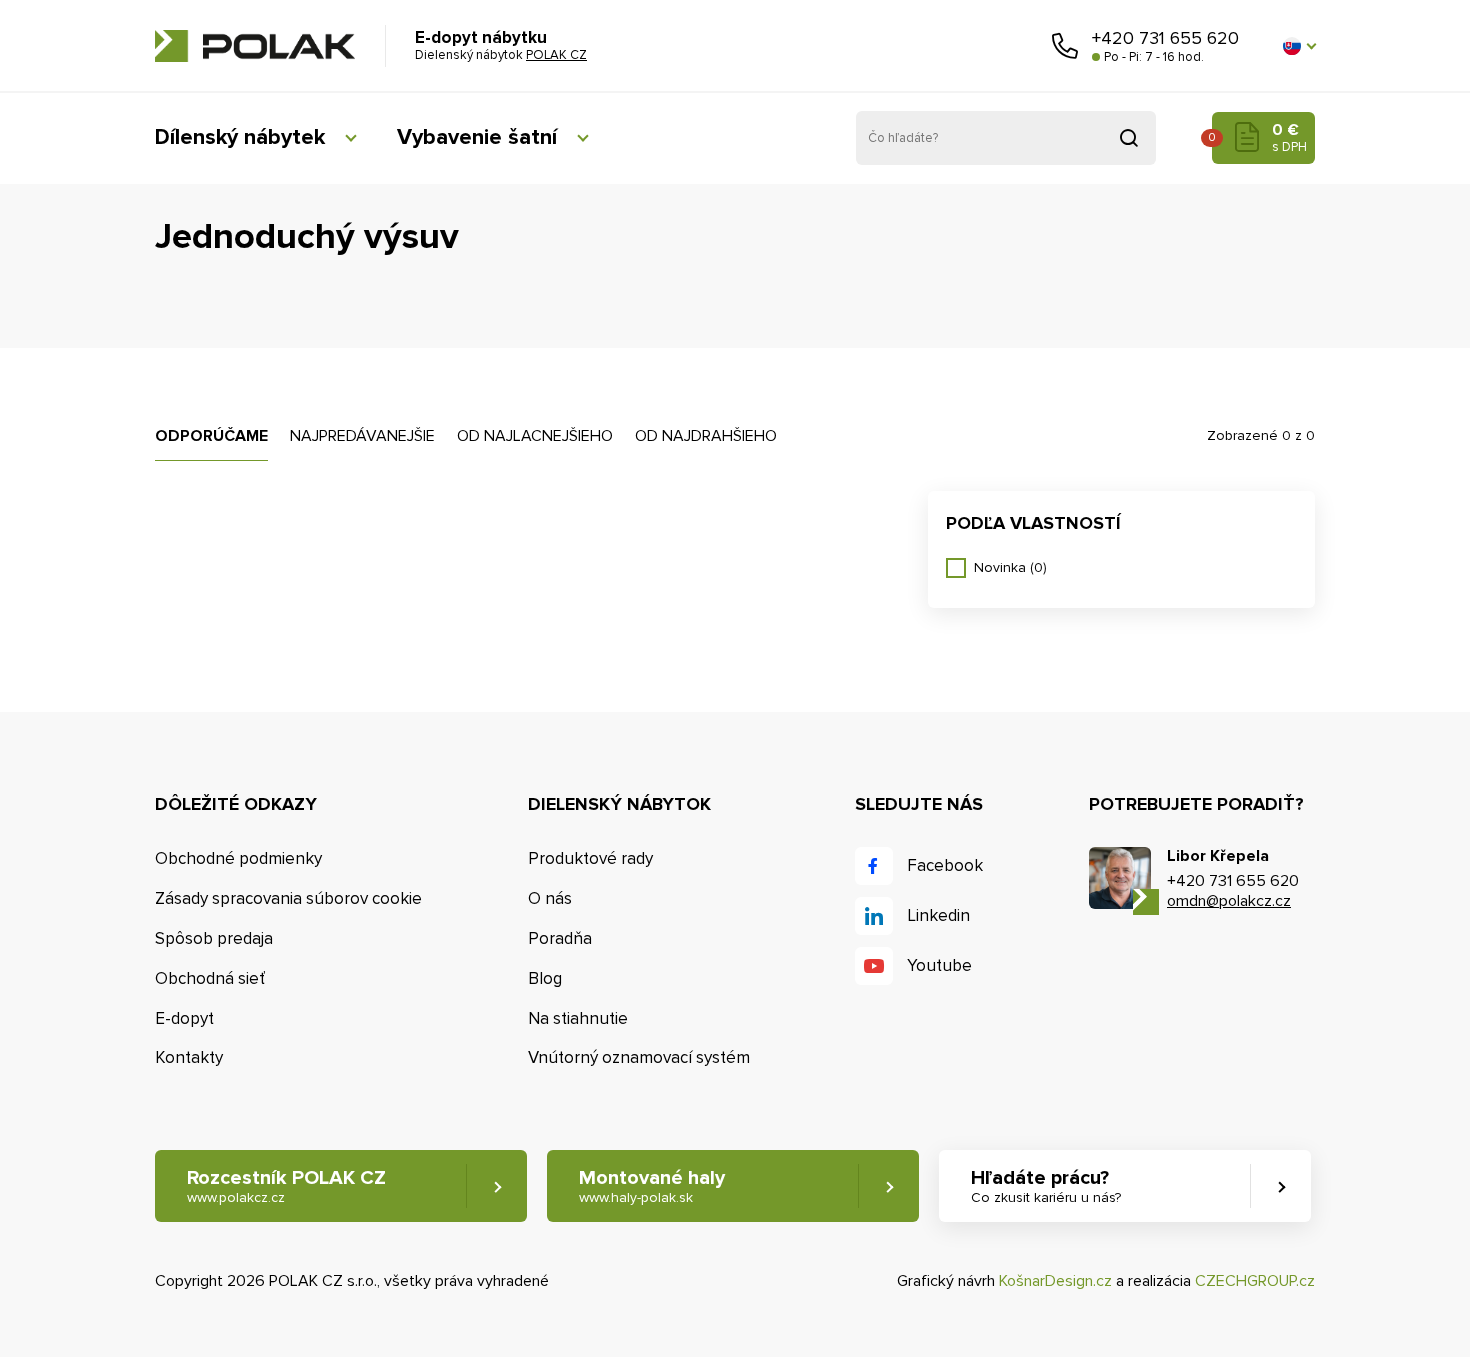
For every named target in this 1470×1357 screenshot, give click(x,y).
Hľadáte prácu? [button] (1046, 1186)
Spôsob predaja (214, 938)
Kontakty (189, 1057)
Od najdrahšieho (706, 436)
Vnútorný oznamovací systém (639, 1057)
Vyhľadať (1129, 138)
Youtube (939, 965)
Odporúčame (211, 436)
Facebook (945, 865)
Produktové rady (590, 858)
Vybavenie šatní (477, 137)
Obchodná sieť (210, 978)
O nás (550, 898)
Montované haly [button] (652, 1186)
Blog (545, 978)
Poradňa (560, 938)
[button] (1299, 46)
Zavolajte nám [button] (1065, 46)
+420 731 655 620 (1165, 38)
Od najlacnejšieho (535, 436)
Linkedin (938, 915)
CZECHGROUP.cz (1255, 1281)
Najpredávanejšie (362, 436)
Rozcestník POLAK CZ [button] (286, 1186)
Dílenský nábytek (240, 137)
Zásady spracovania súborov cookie (288, 898)
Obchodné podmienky (238, 858)
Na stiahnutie (578, 1018)
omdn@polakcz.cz (1229, 901)
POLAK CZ (255, 46)
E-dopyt (184, 1018)
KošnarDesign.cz (1055, 1281)
